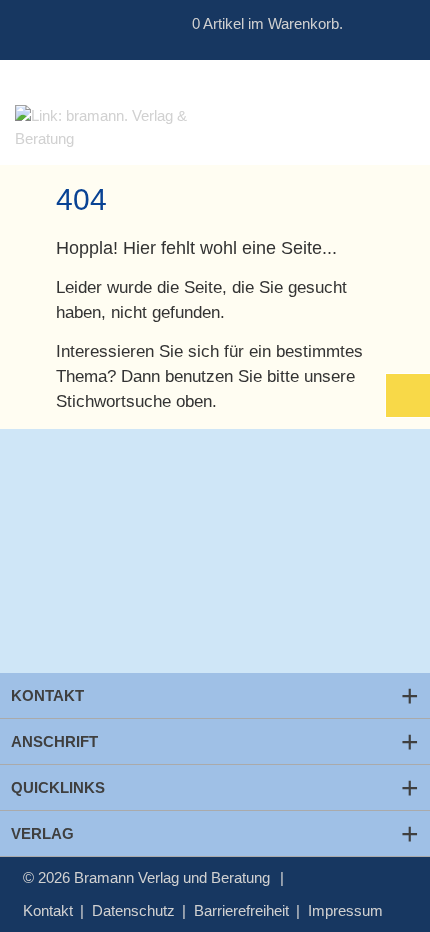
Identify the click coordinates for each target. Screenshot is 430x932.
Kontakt (48, 910)
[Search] (364, 24)
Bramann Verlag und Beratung (172, 877)
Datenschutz (133, 910)
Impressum (345, 910)
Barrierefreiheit (241, 910)
